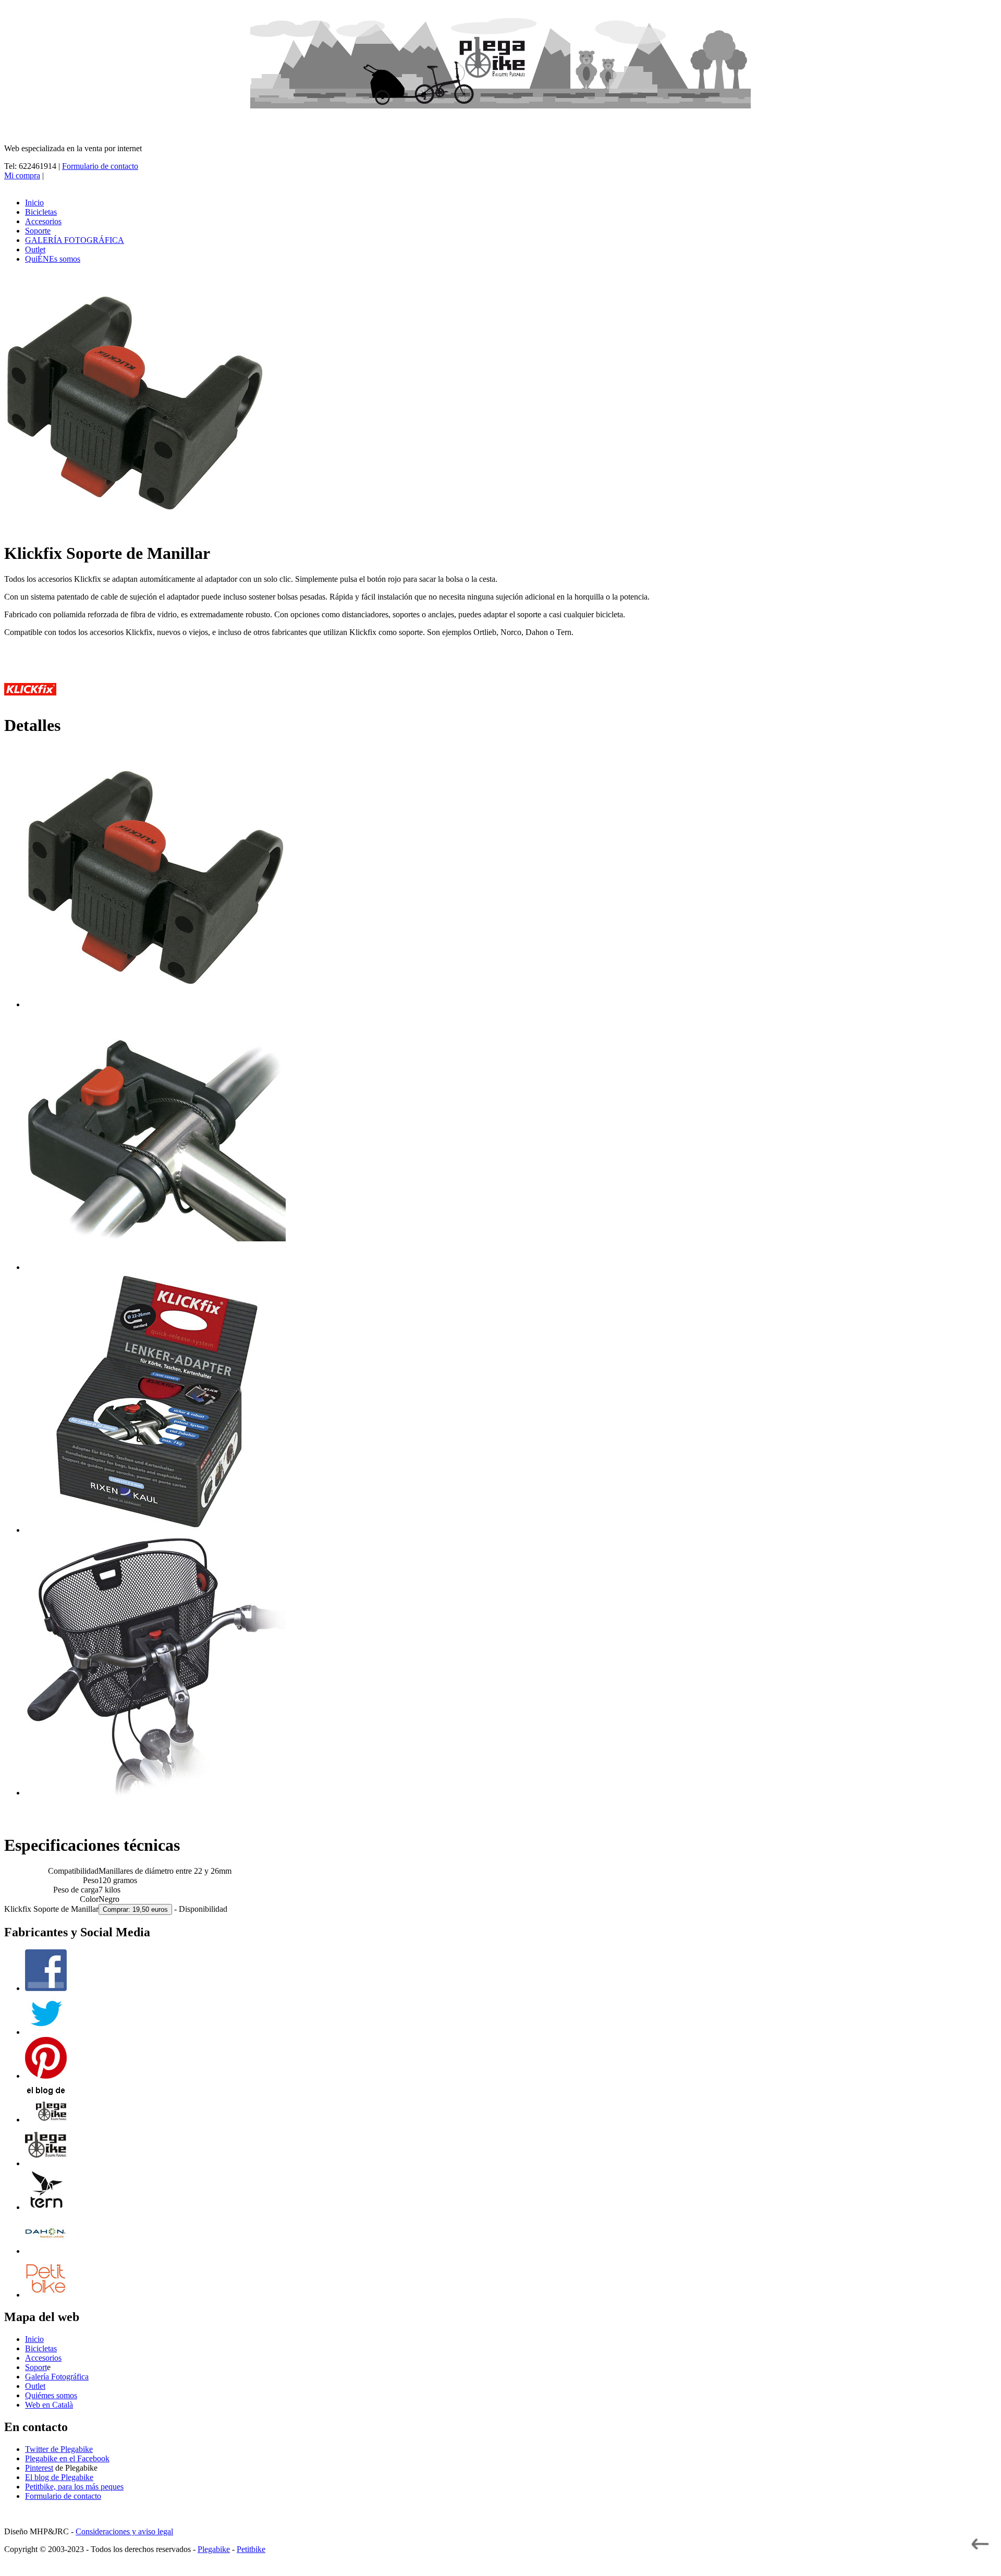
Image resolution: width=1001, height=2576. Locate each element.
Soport (36, 2367)
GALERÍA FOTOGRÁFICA (75, 240)
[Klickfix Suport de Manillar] (155, 1004)
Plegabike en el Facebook (67, 2458)
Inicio (34, 203)
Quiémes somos (51, 2395)
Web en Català (49, 2405)
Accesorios (43, 221)
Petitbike (251, 2549)
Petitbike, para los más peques (74, 2487)
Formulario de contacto (100, 166)
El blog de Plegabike (59, 2477)
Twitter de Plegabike (59, 2449)
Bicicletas (41, 212)
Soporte (38, 231)
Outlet (35, 249)
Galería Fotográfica (57, 2377)
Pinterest (39, 2468)
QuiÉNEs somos (53, 259)
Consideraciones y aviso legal (124, 2531)
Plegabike (214, 2549)
